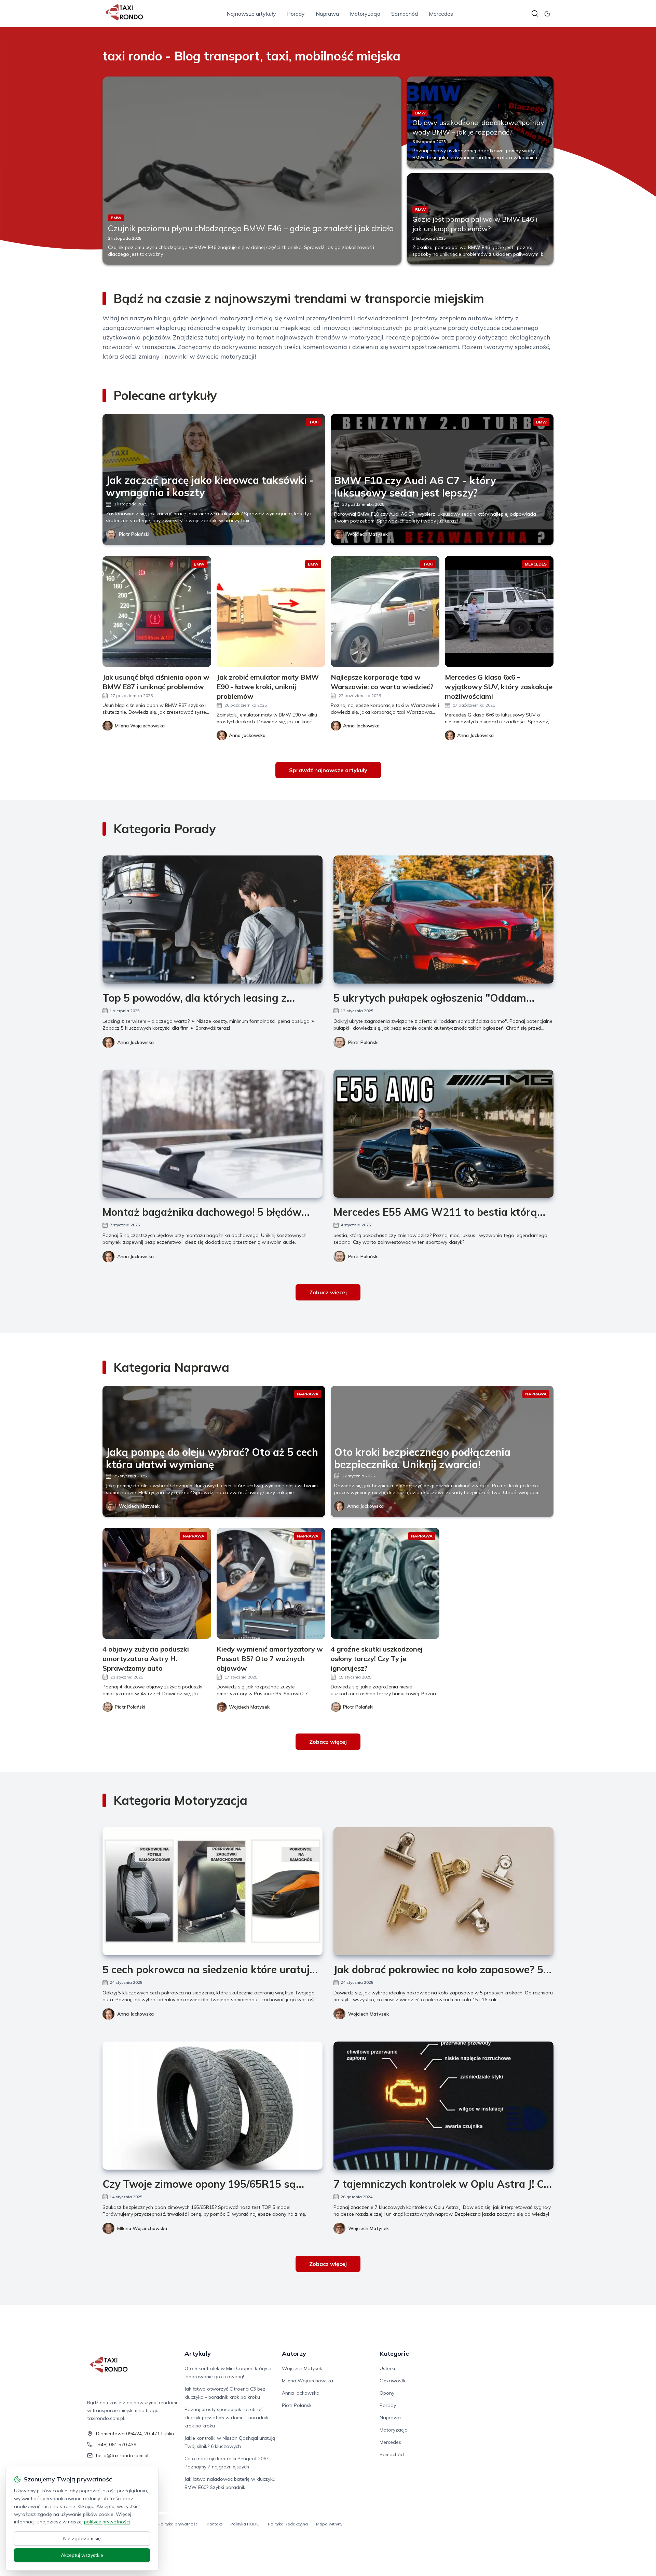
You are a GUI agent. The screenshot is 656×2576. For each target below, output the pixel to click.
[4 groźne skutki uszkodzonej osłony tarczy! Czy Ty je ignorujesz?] (385, 1583)
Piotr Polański (134, 534)
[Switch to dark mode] (547, 14)
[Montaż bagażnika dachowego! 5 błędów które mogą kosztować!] (213, 1134)
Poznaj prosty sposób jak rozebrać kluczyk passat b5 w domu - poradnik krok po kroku (226, 2418)
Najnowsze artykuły (251, 14)
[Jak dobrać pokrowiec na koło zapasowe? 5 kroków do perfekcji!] (443, 1891)
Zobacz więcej (328, 1292)
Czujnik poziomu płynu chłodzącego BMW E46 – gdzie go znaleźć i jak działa (251, 228)
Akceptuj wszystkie (82, 2555)
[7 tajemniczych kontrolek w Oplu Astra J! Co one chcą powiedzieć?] (443, 2106)
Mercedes (441, 14)
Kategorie (394, 2354)
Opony (387, 2393)
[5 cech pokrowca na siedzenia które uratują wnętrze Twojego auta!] (213, 1891)
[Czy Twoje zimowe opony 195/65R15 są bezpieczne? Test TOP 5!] (213, 2106)
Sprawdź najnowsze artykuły (328, 770)
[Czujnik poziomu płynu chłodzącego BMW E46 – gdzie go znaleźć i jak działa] (252, 170)
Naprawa (327, 14)
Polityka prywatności (178, 2524)
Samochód (405, 14)
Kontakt (214, 2524)
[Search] (535, 14)
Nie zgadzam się (82, 2538)
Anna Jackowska (135, 1042)
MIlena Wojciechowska (142, 2228)
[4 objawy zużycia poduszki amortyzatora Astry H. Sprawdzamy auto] (157, 1583)
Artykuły (198, 2354)
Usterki (387, 2368)
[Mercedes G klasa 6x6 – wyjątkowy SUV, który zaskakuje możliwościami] (499, 611)
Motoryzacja (365, 14)
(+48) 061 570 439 (116, 2445)
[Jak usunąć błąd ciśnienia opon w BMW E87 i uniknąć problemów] (157, 611)
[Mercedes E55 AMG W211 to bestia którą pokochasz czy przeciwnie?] (443, 1134)
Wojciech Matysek (367, 534)
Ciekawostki (393, 2381)
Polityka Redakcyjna (288, 2524)
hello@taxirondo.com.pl (122, 2455)
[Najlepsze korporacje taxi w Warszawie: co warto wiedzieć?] (385, 611)
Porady (296, 14)
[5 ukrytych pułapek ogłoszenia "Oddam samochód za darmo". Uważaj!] (443, 920)
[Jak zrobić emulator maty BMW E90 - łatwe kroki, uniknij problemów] (271, 611)
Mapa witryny (329, 2524)
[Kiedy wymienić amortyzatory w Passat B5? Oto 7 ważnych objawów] (271, 1583)
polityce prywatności (107, 2522)
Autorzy (294, 2354)
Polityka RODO (245, 2524)
